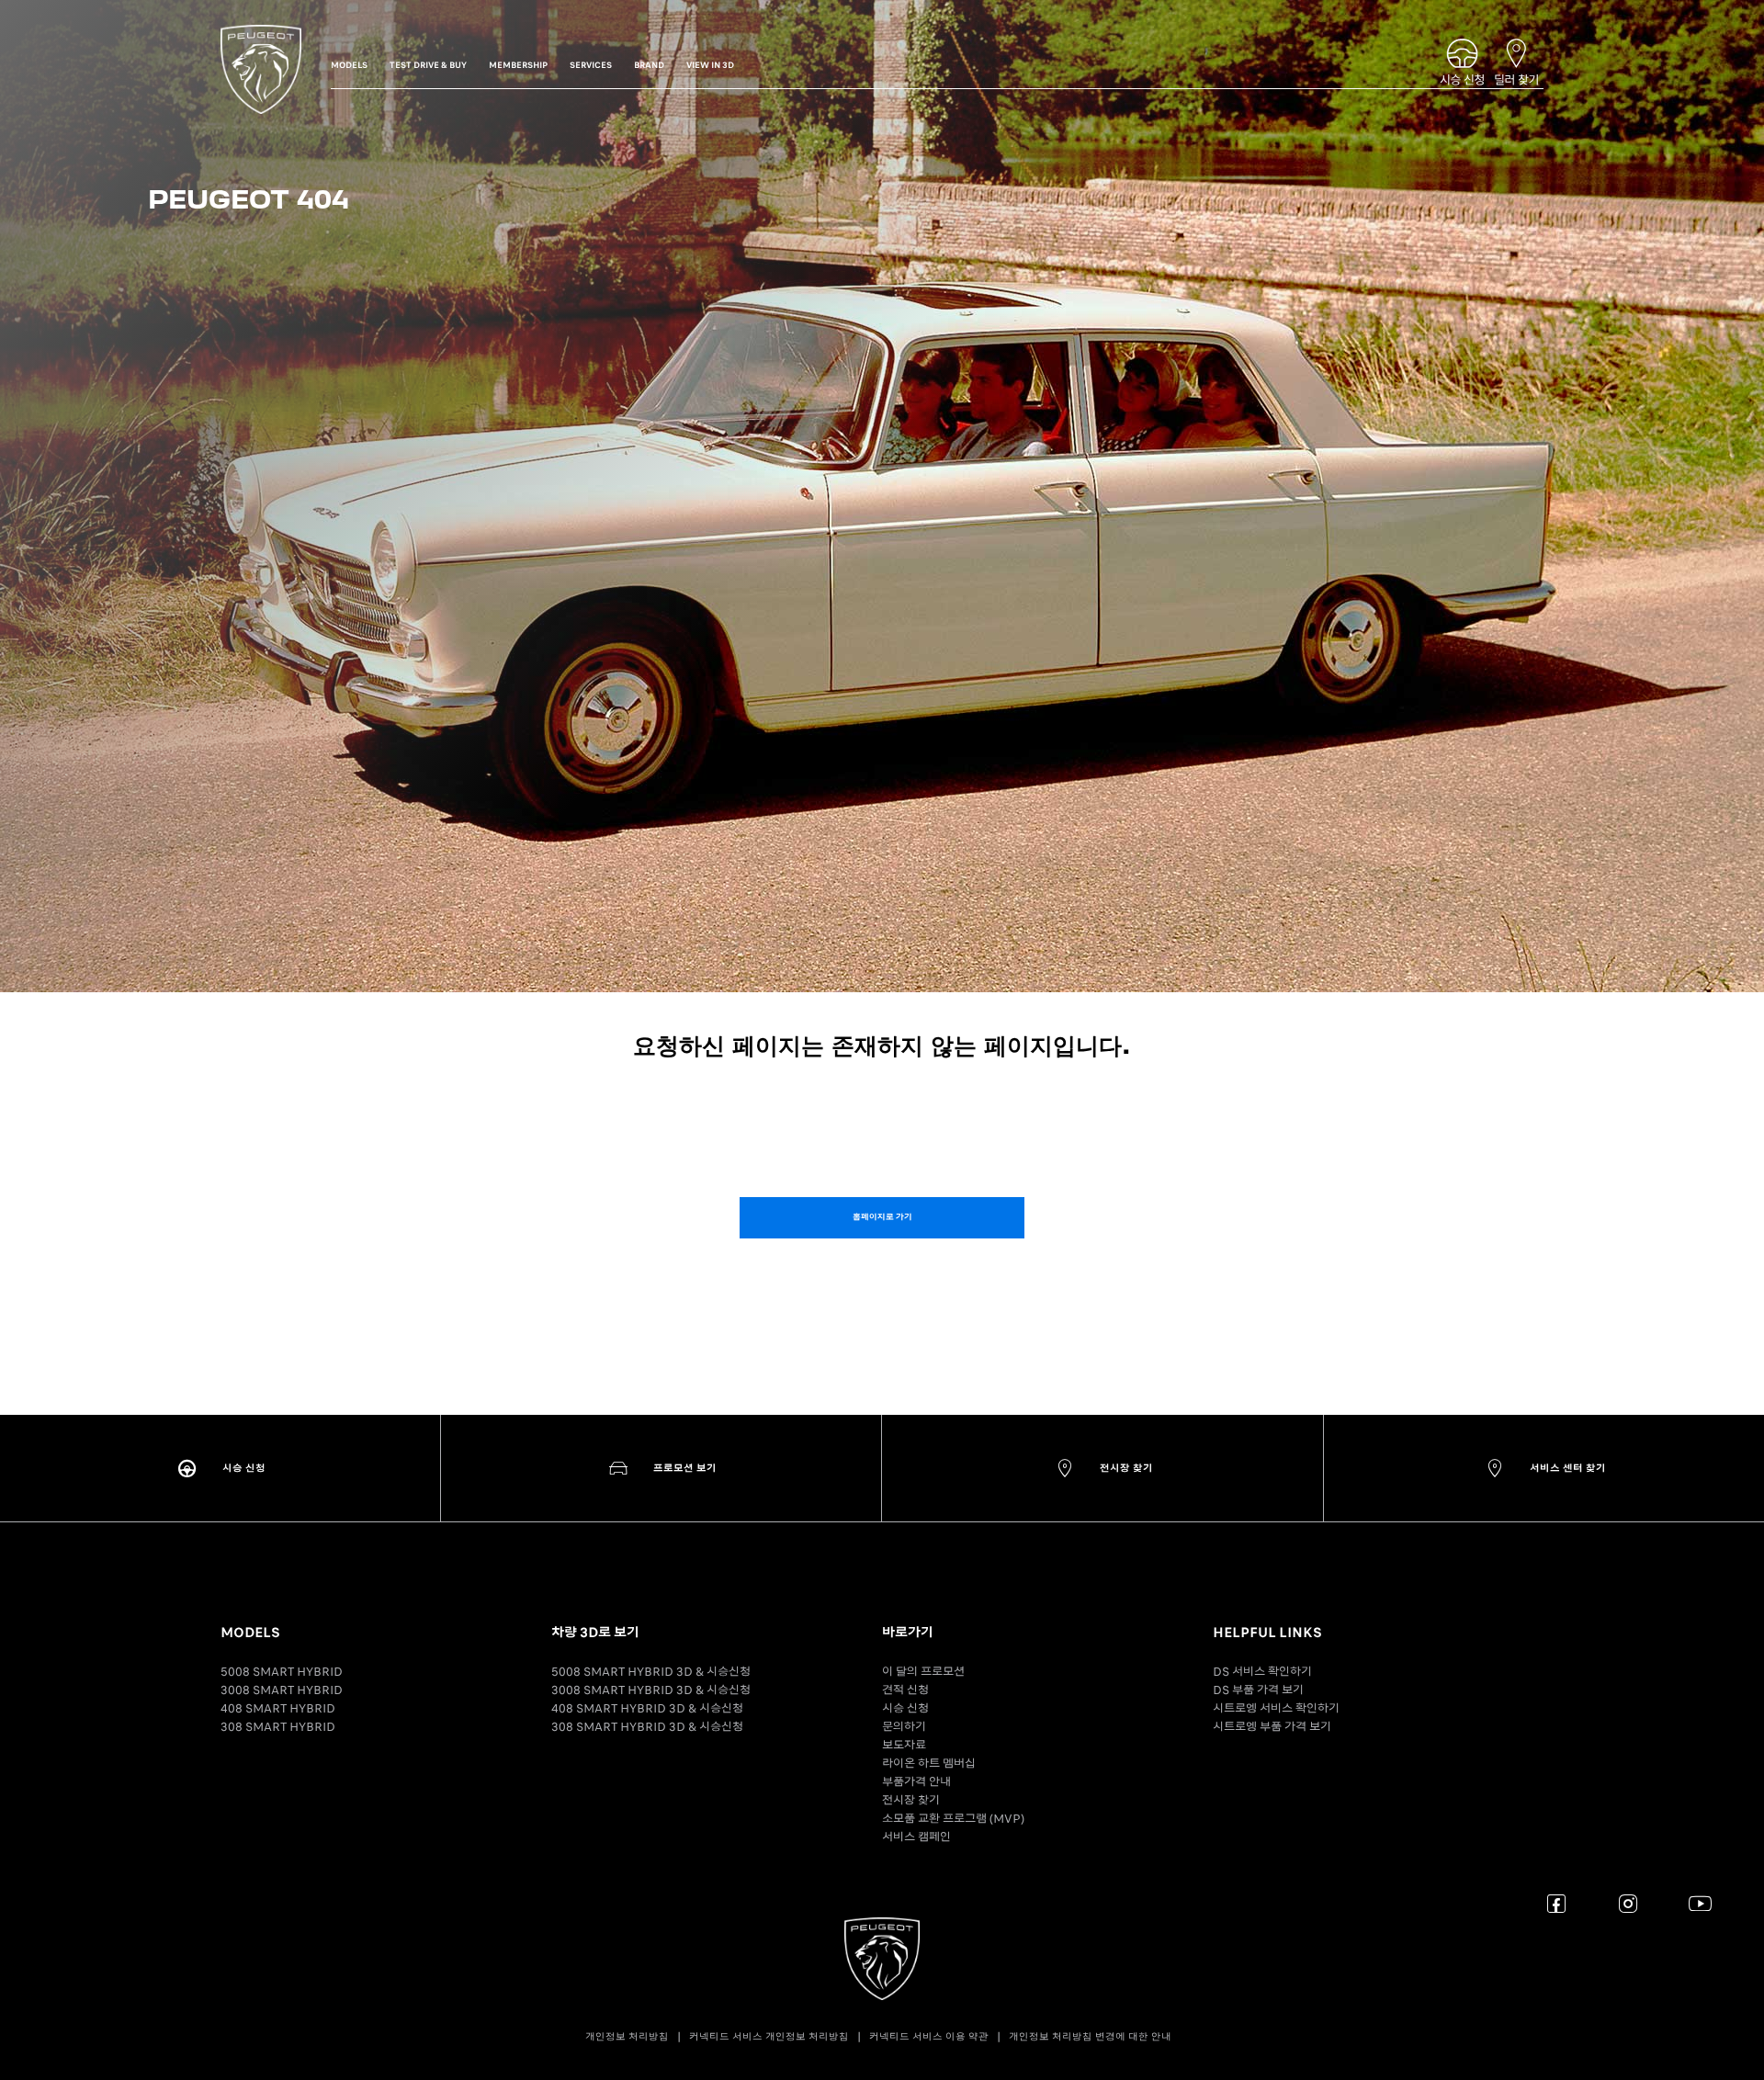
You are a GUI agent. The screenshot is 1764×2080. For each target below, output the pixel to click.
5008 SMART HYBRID (282, 1672)
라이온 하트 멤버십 (929, 1763)
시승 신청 (905, 1708)
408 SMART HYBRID (278, 1708)
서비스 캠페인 (916, 1837)
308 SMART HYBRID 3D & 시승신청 (647, 1727)
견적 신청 (905, 1690)
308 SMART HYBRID (278, 1727)
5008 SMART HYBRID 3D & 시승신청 (651, 1672)
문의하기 (904, 1727)
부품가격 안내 (916, 1782)
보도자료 (904, 1745)
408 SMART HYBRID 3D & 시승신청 (647, 1708)
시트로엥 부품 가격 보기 (1272, 1727)
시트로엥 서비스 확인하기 (1276, 1708)
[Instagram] (1628, 1903)
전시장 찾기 (911, 1800)
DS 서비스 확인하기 (1262, 1672)
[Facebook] (1557, 1903)
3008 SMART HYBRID (282, 1690)
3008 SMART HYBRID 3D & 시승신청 (651, 1690)
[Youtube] (1700, 1903)
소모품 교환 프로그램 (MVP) (953, 1819)
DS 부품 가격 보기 (1258, 1690)
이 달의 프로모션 (923, 1672)
